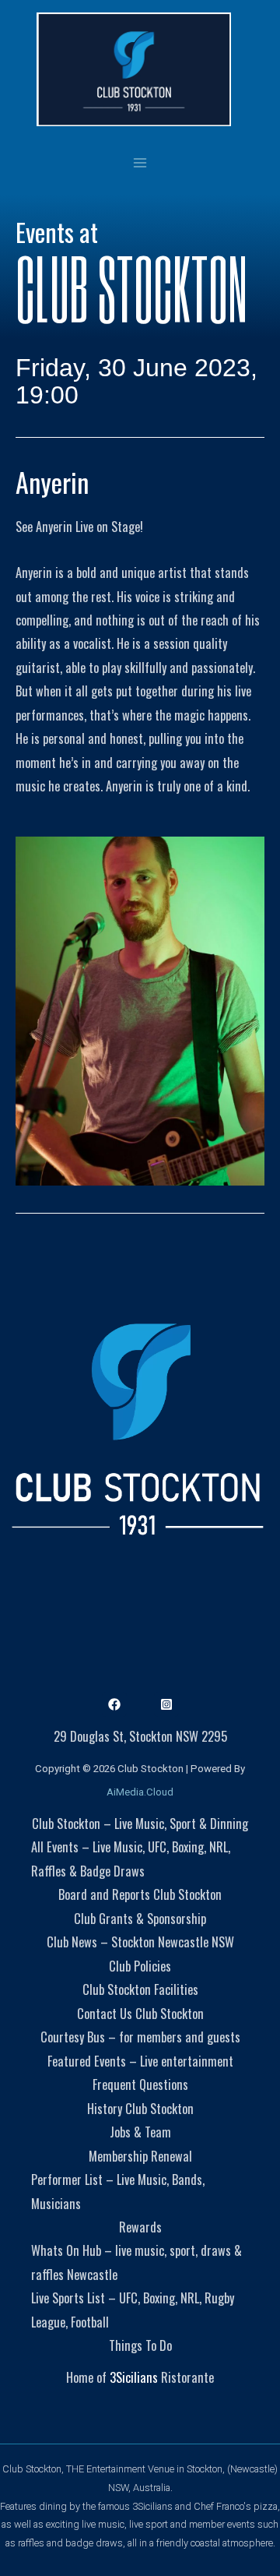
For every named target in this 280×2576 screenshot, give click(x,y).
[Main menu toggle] (140, 162)
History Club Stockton (140, 2108)
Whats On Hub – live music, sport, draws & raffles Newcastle (136, 2262)
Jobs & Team (140, 2132)
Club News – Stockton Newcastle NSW (140, 1942)
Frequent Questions (140, 2084)
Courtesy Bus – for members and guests (140, 2037)
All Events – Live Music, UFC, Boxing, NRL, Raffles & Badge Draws (131, 1858)
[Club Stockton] (134, 69)
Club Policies (140, 1966)
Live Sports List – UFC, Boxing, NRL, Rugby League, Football (133, 2309)
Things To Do (140, 2345)
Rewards (140, 2227)
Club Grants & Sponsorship (140, 1918)
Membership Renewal (140, 2156)
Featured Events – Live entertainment (140, 2061)
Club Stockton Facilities (140, 1989)
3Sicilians (134, 2377)
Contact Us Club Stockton (140, 2013)
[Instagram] (166, 1704)
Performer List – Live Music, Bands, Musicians (118, 2191)
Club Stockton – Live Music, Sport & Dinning (140, 1823)
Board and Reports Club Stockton (140, 1894)
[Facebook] (114, 1704)
